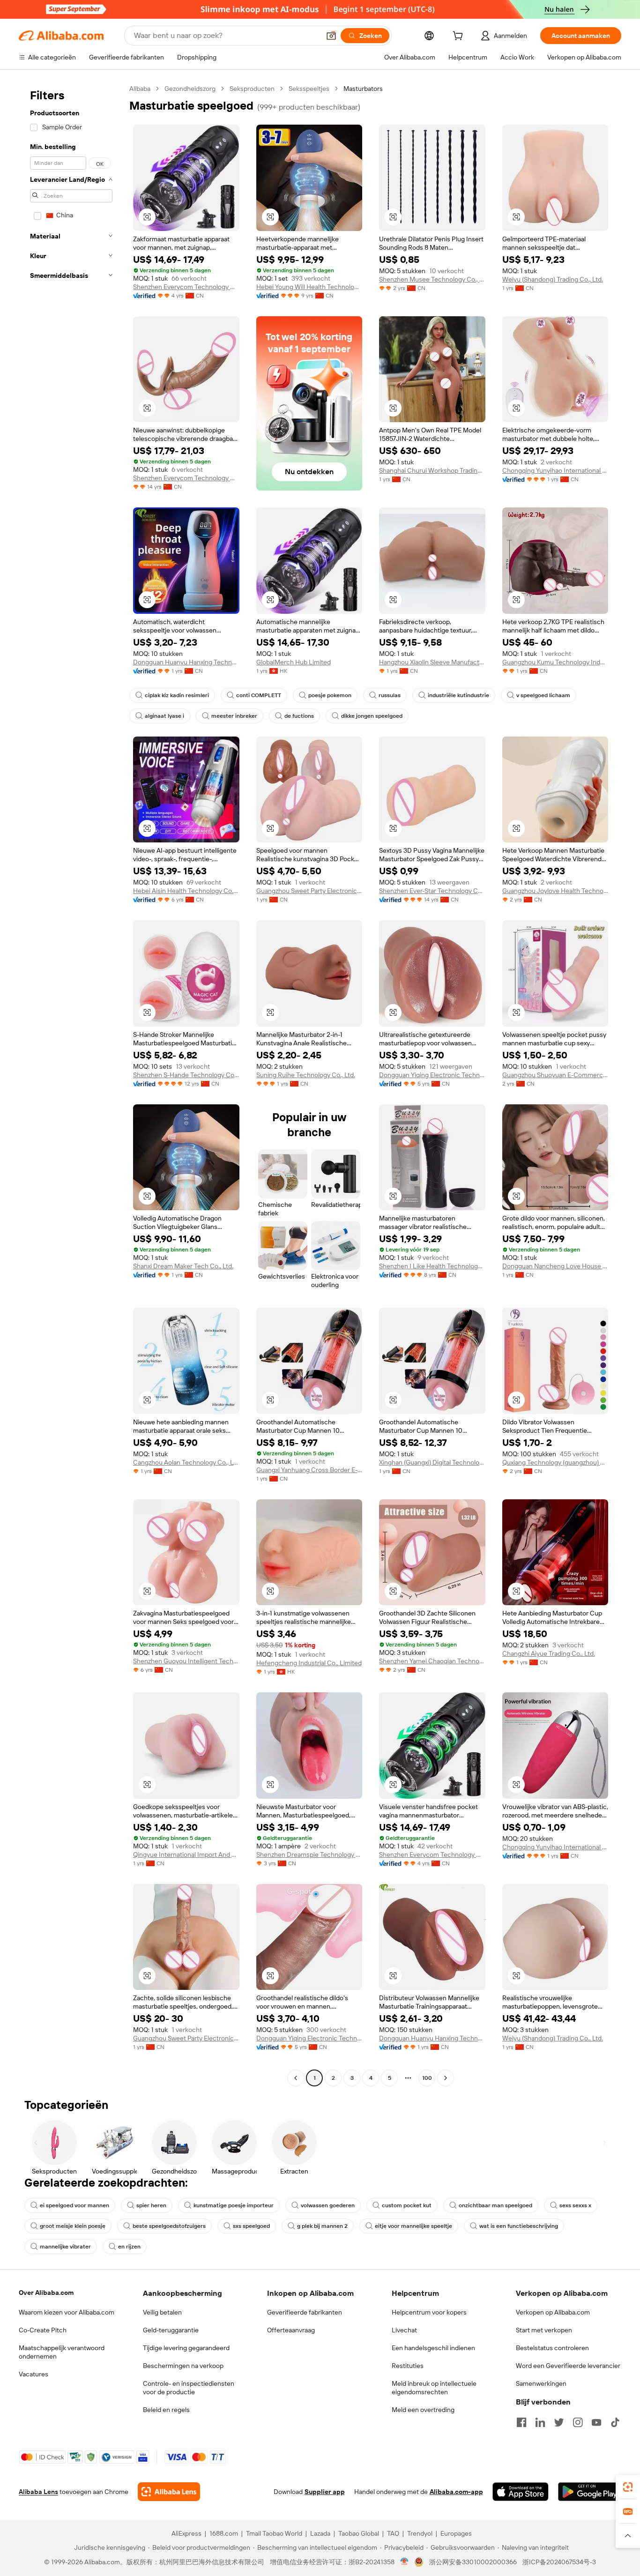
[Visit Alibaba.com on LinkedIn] (540, 2422)
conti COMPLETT (259, 695)
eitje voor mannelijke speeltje (413, 2226)
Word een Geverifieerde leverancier (568, 2366)
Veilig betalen (162, 2312)
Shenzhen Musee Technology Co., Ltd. (432, 279)
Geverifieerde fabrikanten (305, 2312)
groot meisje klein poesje (73, 2226)
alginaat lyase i (164, 716)
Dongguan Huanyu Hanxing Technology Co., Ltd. (186, 662)
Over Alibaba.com (46, 2293)
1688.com (224, 2533)
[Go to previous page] (296, 2078)
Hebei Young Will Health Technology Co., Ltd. (309, 287)
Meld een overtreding (423, 2410)
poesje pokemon (330, 695)
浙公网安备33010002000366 (473, 2562)
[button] (331, 36)
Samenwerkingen (541, 2383)
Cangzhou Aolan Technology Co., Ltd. (186, 1462)
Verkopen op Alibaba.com (553, 2312)
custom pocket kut (407, 2205)
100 (427, 2078)
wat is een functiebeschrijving (519, 2226)
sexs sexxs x (575, 2205)
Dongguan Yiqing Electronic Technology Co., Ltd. (432, 1075)
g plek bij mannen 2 (322, 2226)
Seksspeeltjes (309, 89)
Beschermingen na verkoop (183, 2366)
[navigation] (71, 1084)
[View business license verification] (405, 2562)
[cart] (460, 37)
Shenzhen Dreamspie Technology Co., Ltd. (309, 1854)
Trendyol (420, 2533)
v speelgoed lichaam (543, 695)
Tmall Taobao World (274, 2533)
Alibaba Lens (38, 2492)
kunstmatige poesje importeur (234, 2205)
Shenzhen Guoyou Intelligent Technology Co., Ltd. (186, 1661)
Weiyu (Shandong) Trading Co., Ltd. (553, 279)
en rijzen (129, 2247)
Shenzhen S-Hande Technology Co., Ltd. (186, 1075)
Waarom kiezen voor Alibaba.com (67, 2312)
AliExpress (186, 2533)
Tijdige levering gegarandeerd (186, 2348)
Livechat (404, 2330)
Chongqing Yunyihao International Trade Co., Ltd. (555, 470)
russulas (390, 695)
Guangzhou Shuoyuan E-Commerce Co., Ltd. (555, 1075)
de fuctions (299, 716)
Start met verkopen (544, 2330)
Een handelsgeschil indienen (433, 2348)
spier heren (151, 2205)
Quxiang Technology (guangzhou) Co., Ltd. (555, 1462)
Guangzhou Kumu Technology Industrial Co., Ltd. (555, 662)
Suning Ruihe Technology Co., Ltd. (306, 1075)
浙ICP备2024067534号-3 (559, 2562)
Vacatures (33, 2374)
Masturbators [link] (363, 89)
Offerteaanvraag (291, 2330)
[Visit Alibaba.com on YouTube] (596, 2422)
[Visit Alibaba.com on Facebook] (521, 2422)
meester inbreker (234, 716)
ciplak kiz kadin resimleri (177, 695)
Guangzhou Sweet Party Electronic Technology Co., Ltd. (309, 891)
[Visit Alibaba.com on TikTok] (615, 2422)
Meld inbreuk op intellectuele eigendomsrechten (434, 2388)
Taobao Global (359, 2533)
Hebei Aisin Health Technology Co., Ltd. (186, 891)
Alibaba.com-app (456, 2492)
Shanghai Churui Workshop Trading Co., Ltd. (432, 470)
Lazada (320, 2533)
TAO (393, 2533)
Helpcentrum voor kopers (429, 2312)
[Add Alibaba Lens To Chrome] (169, 2492)
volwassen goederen (328, 2205)
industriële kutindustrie (458, 695)
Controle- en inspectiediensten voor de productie (189, 2388)
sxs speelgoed (251, 2226)
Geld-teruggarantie (171, 2330)
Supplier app (325, 2492)
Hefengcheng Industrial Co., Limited (309, 1663)
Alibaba (140, 89)
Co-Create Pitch (43, 2330)
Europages (456, 2533)
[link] (628, 2487)
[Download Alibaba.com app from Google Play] (590, 2492)
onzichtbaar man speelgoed (495, 2205)
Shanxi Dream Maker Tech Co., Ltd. (183, 1266)
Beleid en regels (166, 2410)
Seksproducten (252, 89)
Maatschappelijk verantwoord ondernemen (62, 2352)
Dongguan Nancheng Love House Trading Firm (555, 1266)
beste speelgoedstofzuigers (169, 2226)
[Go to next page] (446, 2078)
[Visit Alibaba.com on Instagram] (578, 2422)
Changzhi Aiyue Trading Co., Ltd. (549, 1653)
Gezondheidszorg (190, 89)
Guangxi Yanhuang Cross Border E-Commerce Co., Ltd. (309, 1470)
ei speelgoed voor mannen (74, 2205)
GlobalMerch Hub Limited (294, 662)
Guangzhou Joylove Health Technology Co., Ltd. (555, 891)
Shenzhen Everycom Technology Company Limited (186, 287)
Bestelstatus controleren (552, 2348)
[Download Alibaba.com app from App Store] (521, 2492)
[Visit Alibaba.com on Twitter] (559, 2422)
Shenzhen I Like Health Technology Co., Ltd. (432, 1266)
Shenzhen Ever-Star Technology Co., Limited (432, 891)
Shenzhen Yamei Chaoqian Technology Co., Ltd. (432, 1661)
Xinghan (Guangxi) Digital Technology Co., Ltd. (432, 1462)
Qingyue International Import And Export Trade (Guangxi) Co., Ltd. (186, 1854)
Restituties (408, 2366)
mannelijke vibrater (65, 2247)
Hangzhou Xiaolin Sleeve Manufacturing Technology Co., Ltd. (432, 662)
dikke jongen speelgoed (372, 716)
